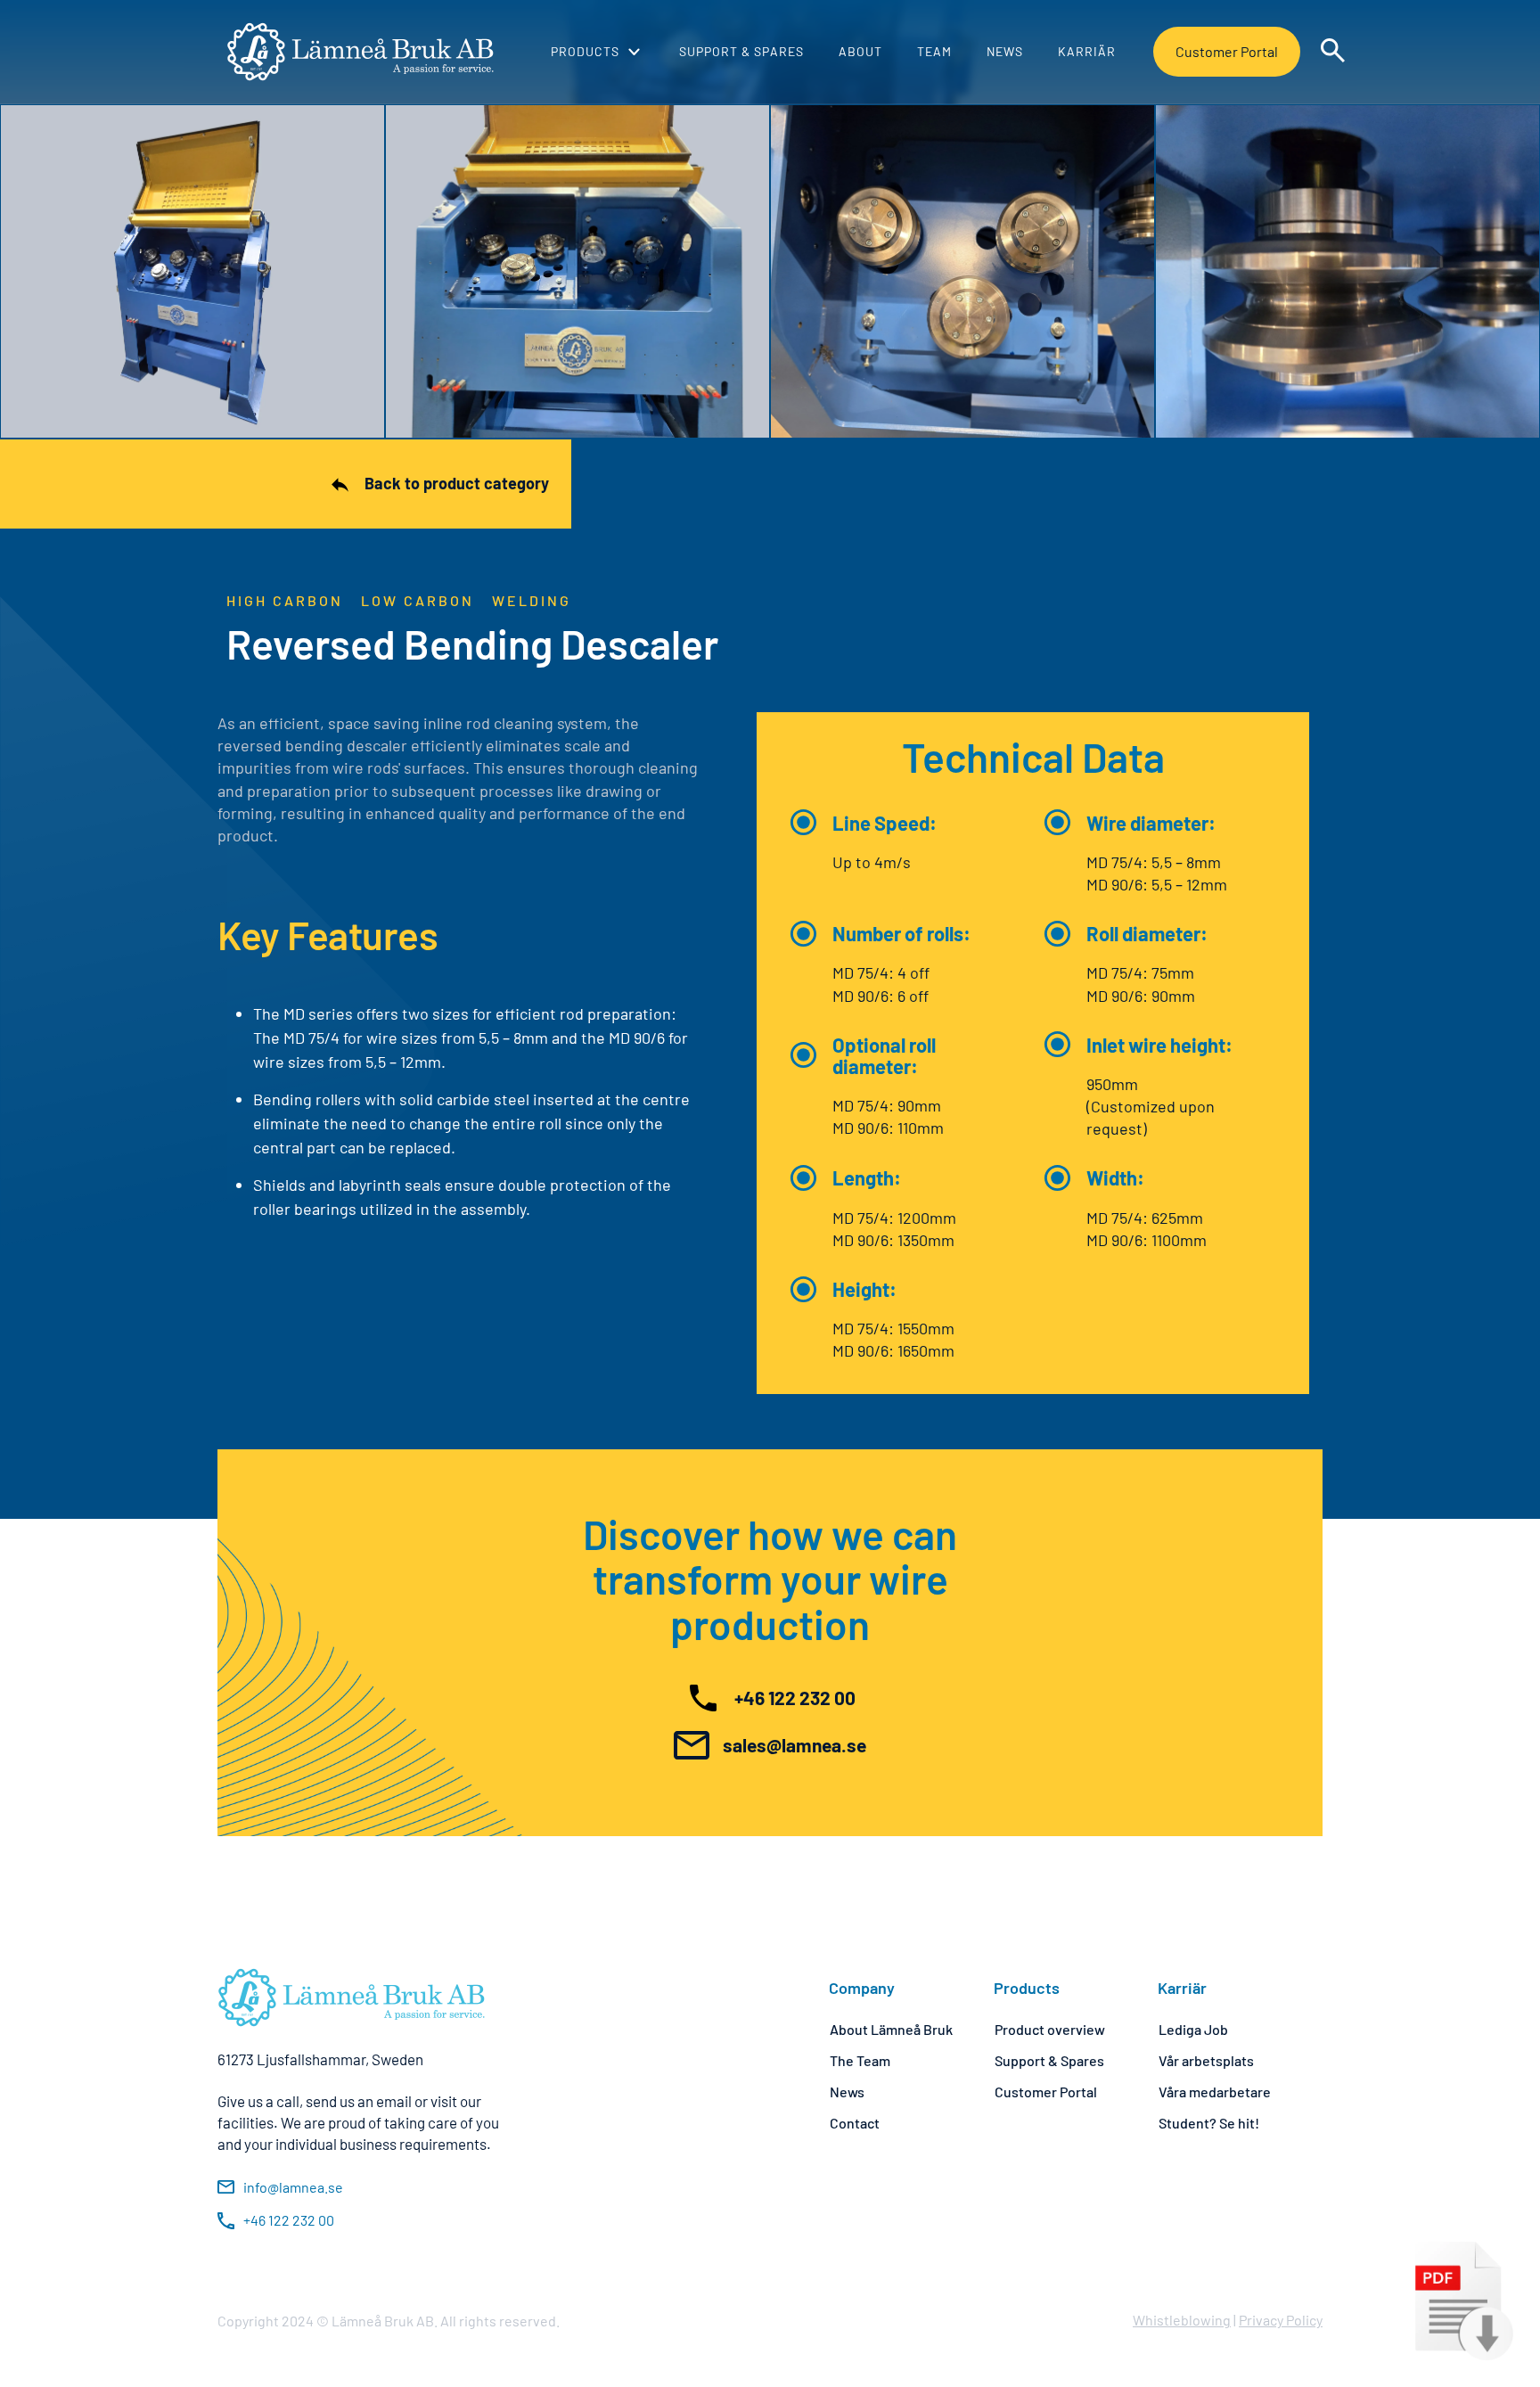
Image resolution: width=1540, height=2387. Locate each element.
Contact (855, 2123)
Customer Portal (1227, 51)
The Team (860, 2060)
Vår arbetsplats (1206, 2060)
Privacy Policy (1281, 2320)
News (847, 2092)
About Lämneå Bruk (891, 2029)
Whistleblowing (1182, 2320)
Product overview (1050, 2029)
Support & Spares (1049, 2060)
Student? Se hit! (1209, 2123)
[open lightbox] (192, 271)
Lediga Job (1193, 2029)
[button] (595, 52)
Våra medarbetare (1215, 2092)
